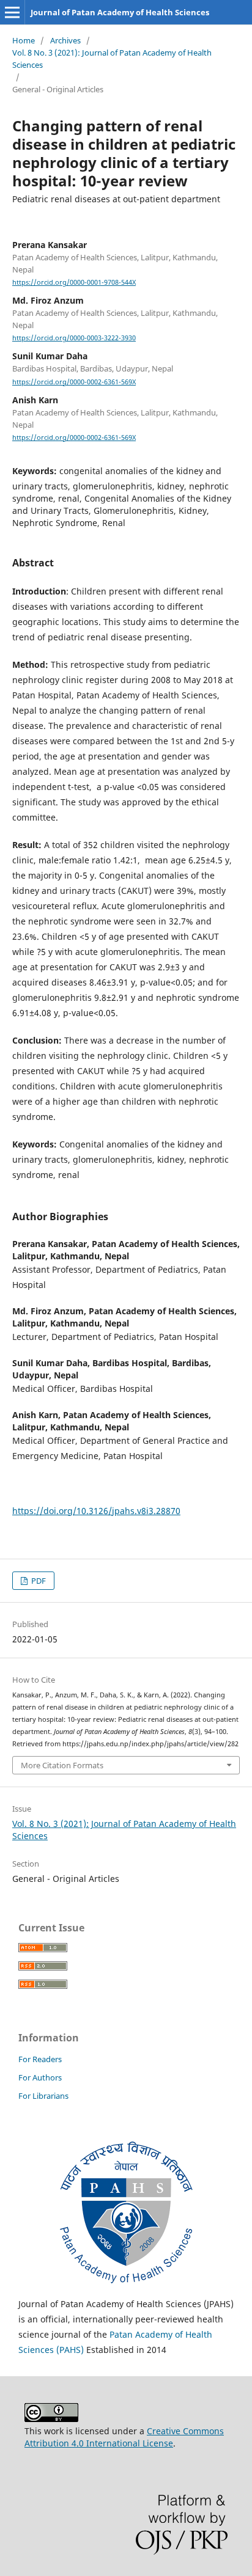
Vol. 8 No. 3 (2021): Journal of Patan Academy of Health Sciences (112, 59)
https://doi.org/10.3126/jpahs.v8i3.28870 (96, 1511)
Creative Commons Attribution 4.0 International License (124, 2437)
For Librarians (43, 2096)
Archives (65, 40)
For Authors (40, 2077)
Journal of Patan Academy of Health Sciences (120, 12)
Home (24, 40)
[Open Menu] (12, 12)
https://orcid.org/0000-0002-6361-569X (74, 382)
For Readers (40, 2059)
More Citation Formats (62, 1765)
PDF (38, 1581)
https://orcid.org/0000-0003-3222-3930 (74, 338)
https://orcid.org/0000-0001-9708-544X (74, 282)
